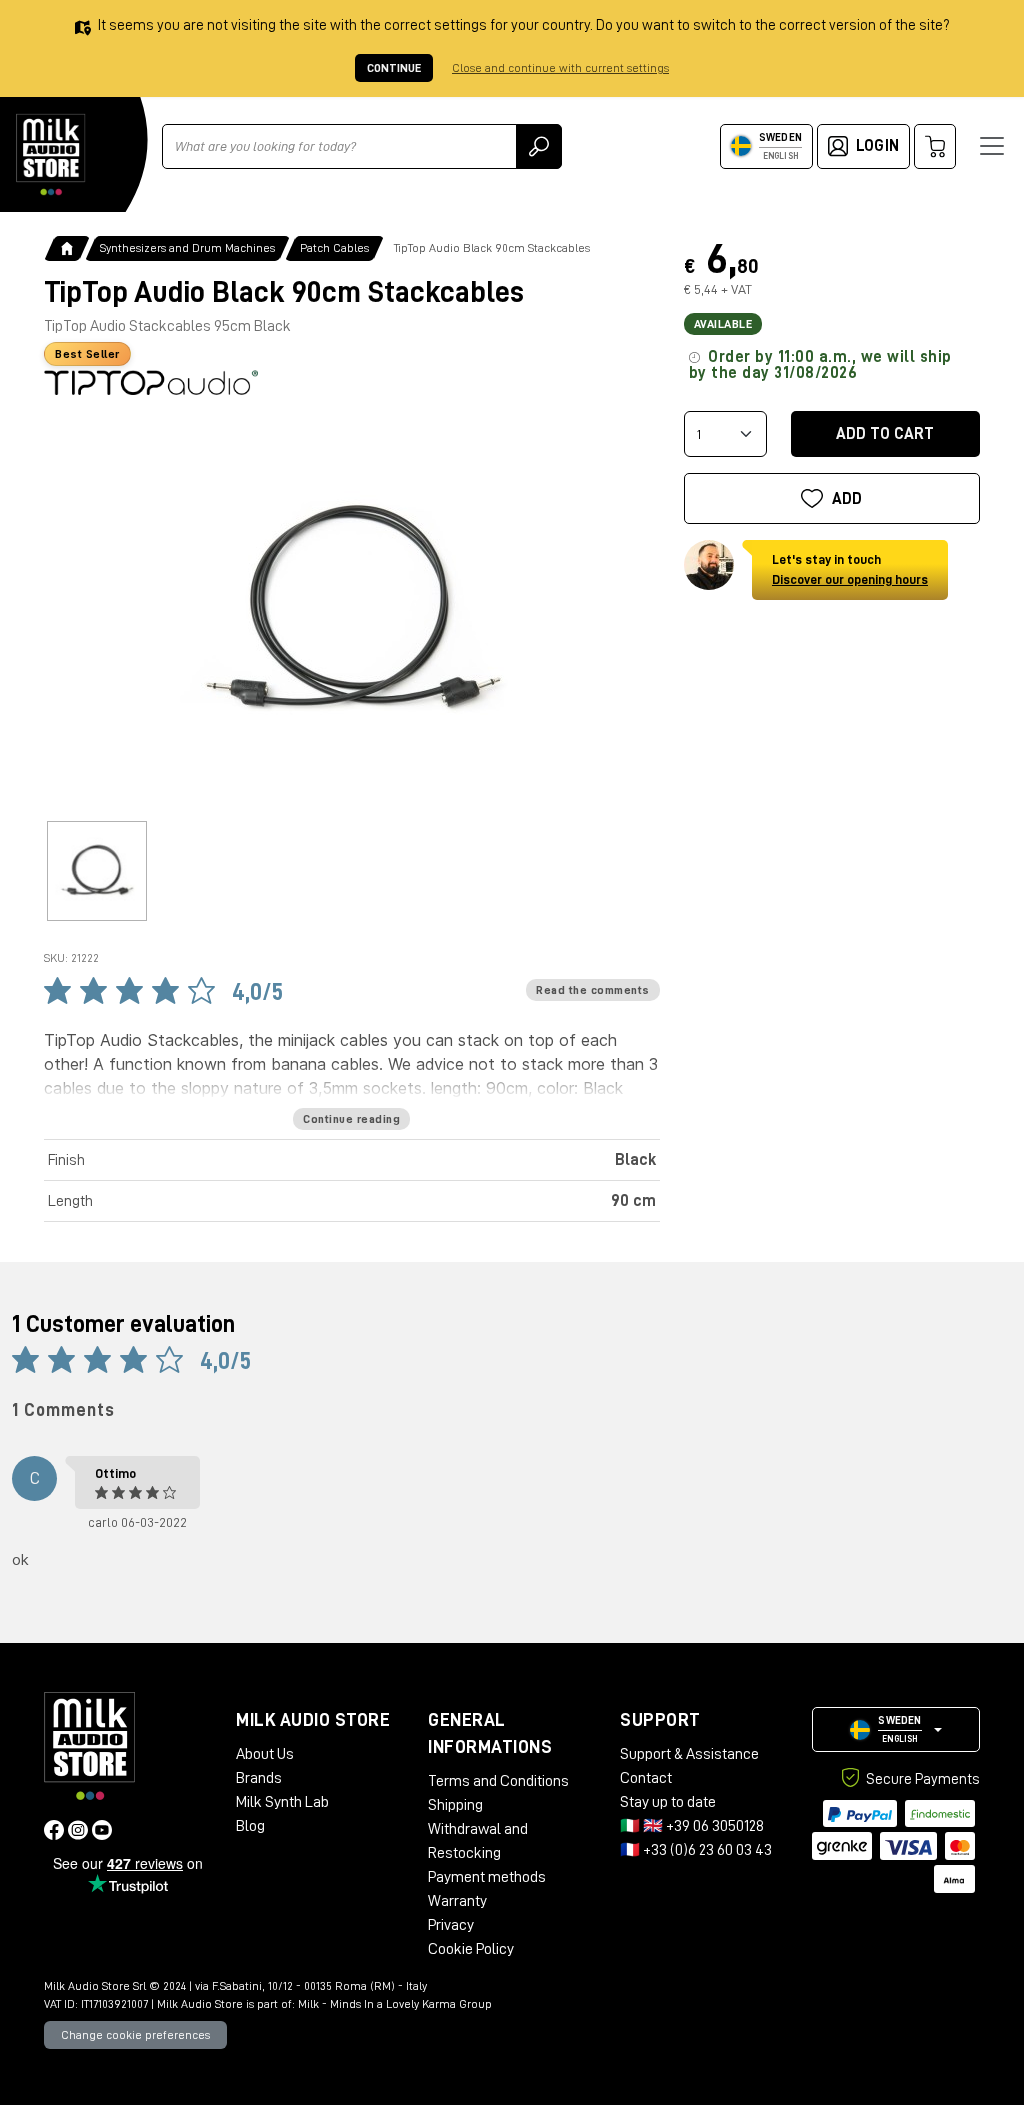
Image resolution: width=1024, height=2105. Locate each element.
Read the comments (593, 990)
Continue (394, 68)
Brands (259, 1778)
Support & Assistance (689, 1754)
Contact (646, 1778)
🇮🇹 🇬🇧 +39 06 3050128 (692, 1826)
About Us (265, 1754)
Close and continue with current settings (560, 68)
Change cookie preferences (135, 2035)
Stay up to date (668, 1802)
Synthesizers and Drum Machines (187, 248)
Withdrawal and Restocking (478, 1841)
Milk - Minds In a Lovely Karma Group (395, 2004)
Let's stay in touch (850, 569)
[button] (896, 1729)
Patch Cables (334, 248)
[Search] (539, 146)
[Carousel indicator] (97, 871)
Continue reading (351, 1119)
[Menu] (992, 146)
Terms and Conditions (498, 1781)
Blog (250, 1826)
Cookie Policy (471, 1949)
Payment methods (487, 1877)
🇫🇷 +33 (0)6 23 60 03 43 (696, 1850)
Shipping (455, 1805)
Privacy (451, 1925)
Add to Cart (885, 434)
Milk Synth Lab (282, 1802)
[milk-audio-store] (51, 154)
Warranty (457, 1901)
